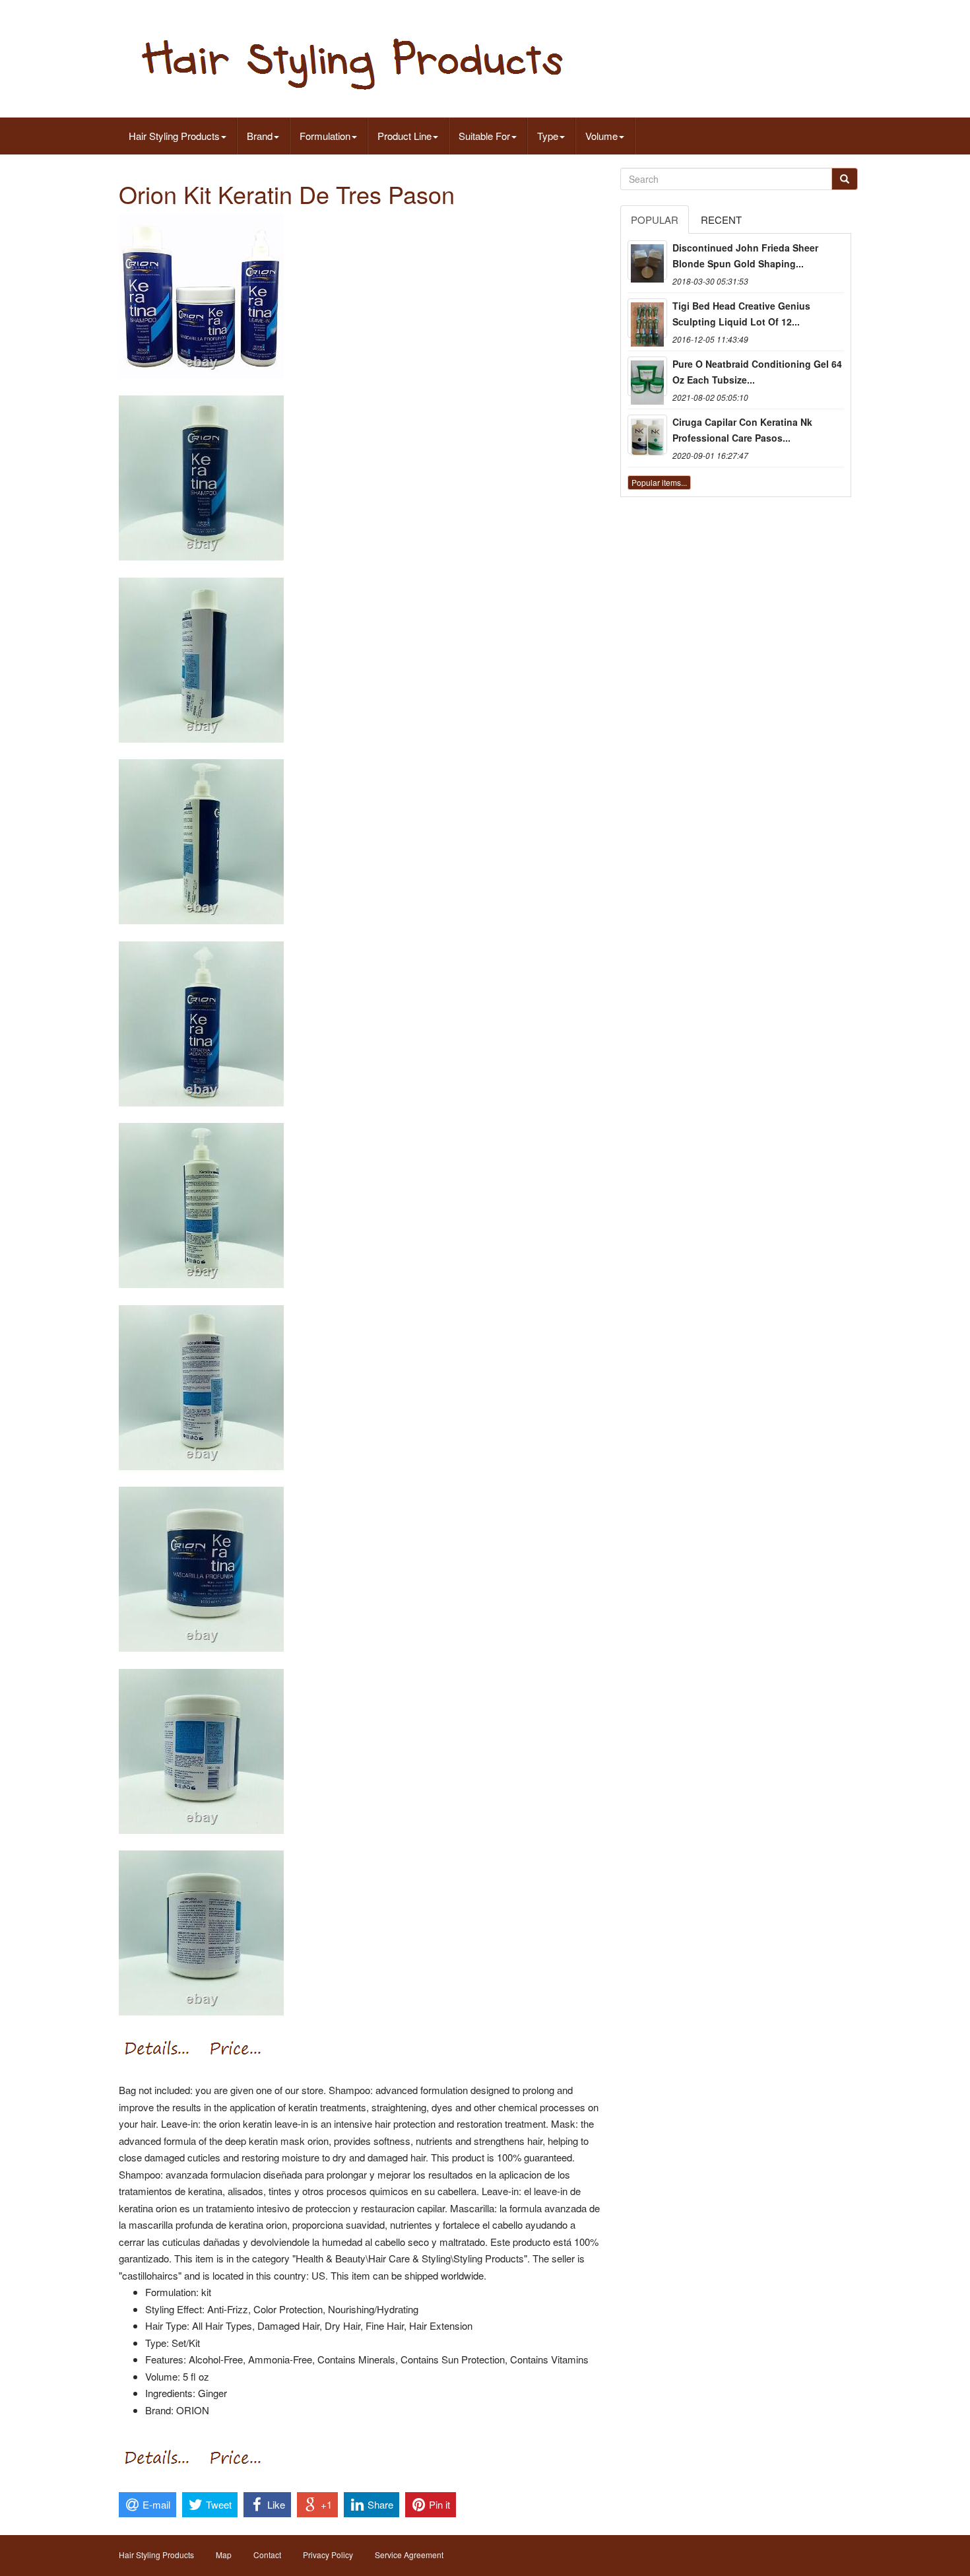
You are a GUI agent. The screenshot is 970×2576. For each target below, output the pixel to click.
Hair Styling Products (174, 136)
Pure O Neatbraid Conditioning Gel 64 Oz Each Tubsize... (757, 372)
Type (548, 136)
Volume (601, 136)
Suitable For (484, 136)
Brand (260, 136)
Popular (655, 220)
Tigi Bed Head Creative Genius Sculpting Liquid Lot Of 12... (741, 314)
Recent (721, 220)
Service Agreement (409, 2555)
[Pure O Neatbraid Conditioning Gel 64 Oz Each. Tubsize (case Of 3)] (647, 376)
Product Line (404, 136)
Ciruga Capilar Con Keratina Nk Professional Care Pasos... (742, 430)
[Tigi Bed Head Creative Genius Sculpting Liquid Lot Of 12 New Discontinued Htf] (647, 318)
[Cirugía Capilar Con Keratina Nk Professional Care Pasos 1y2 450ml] (647, 434)
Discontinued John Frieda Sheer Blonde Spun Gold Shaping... (745, 255)
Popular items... (659, 482)
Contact (267, 2555)
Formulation (325, 136)
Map (224, 2555)
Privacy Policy (328, 2555)
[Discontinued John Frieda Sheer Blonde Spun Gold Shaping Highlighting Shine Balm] (647, 260)
